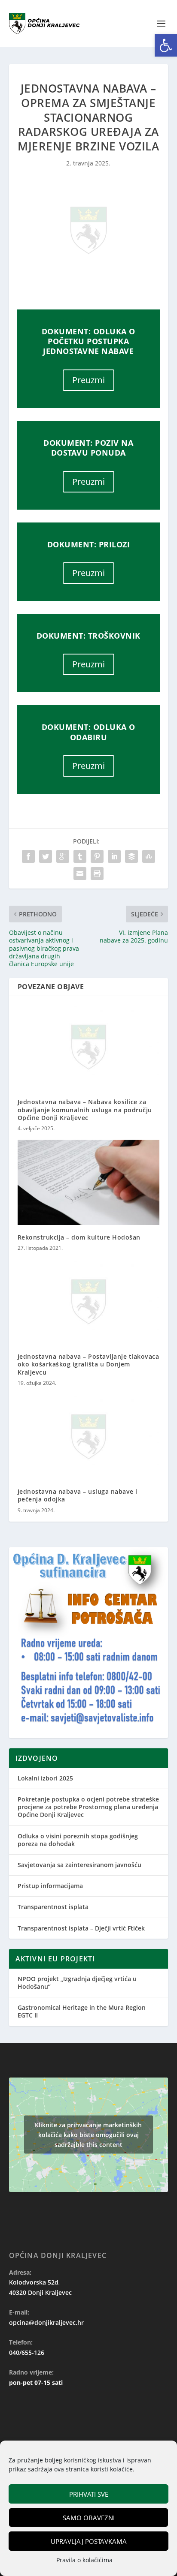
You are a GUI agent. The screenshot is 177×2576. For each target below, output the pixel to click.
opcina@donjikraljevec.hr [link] (46, 2322)
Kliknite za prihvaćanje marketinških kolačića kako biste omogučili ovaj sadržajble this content (88, 2135)
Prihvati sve (89, 2494)
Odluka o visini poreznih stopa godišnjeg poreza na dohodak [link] (78, 1840)
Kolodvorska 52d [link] (34, 2282)
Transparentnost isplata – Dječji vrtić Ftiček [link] (81, 1928)
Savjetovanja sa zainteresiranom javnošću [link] (79, 1865)
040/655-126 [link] (27, 2352)
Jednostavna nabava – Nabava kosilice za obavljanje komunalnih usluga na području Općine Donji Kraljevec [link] (85, 1109)
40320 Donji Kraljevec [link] (40, 2292)
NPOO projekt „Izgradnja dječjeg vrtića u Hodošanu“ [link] (77, 1983)
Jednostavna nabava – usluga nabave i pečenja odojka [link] (78, 1495)
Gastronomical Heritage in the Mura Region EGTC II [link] (82, 2011)
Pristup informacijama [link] (50, 1886)
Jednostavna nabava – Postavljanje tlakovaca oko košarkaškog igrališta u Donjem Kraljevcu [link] (88, 1364)
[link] (166, 45)
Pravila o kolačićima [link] (84, 2560)
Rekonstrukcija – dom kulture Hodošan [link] (79, 1237)
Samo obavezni (89, 2518)
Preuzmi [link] (88, 380)
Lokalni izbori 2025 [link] (45, 1778)
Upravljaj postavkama (89, 2541)
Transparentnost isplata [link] (53, 1907)
